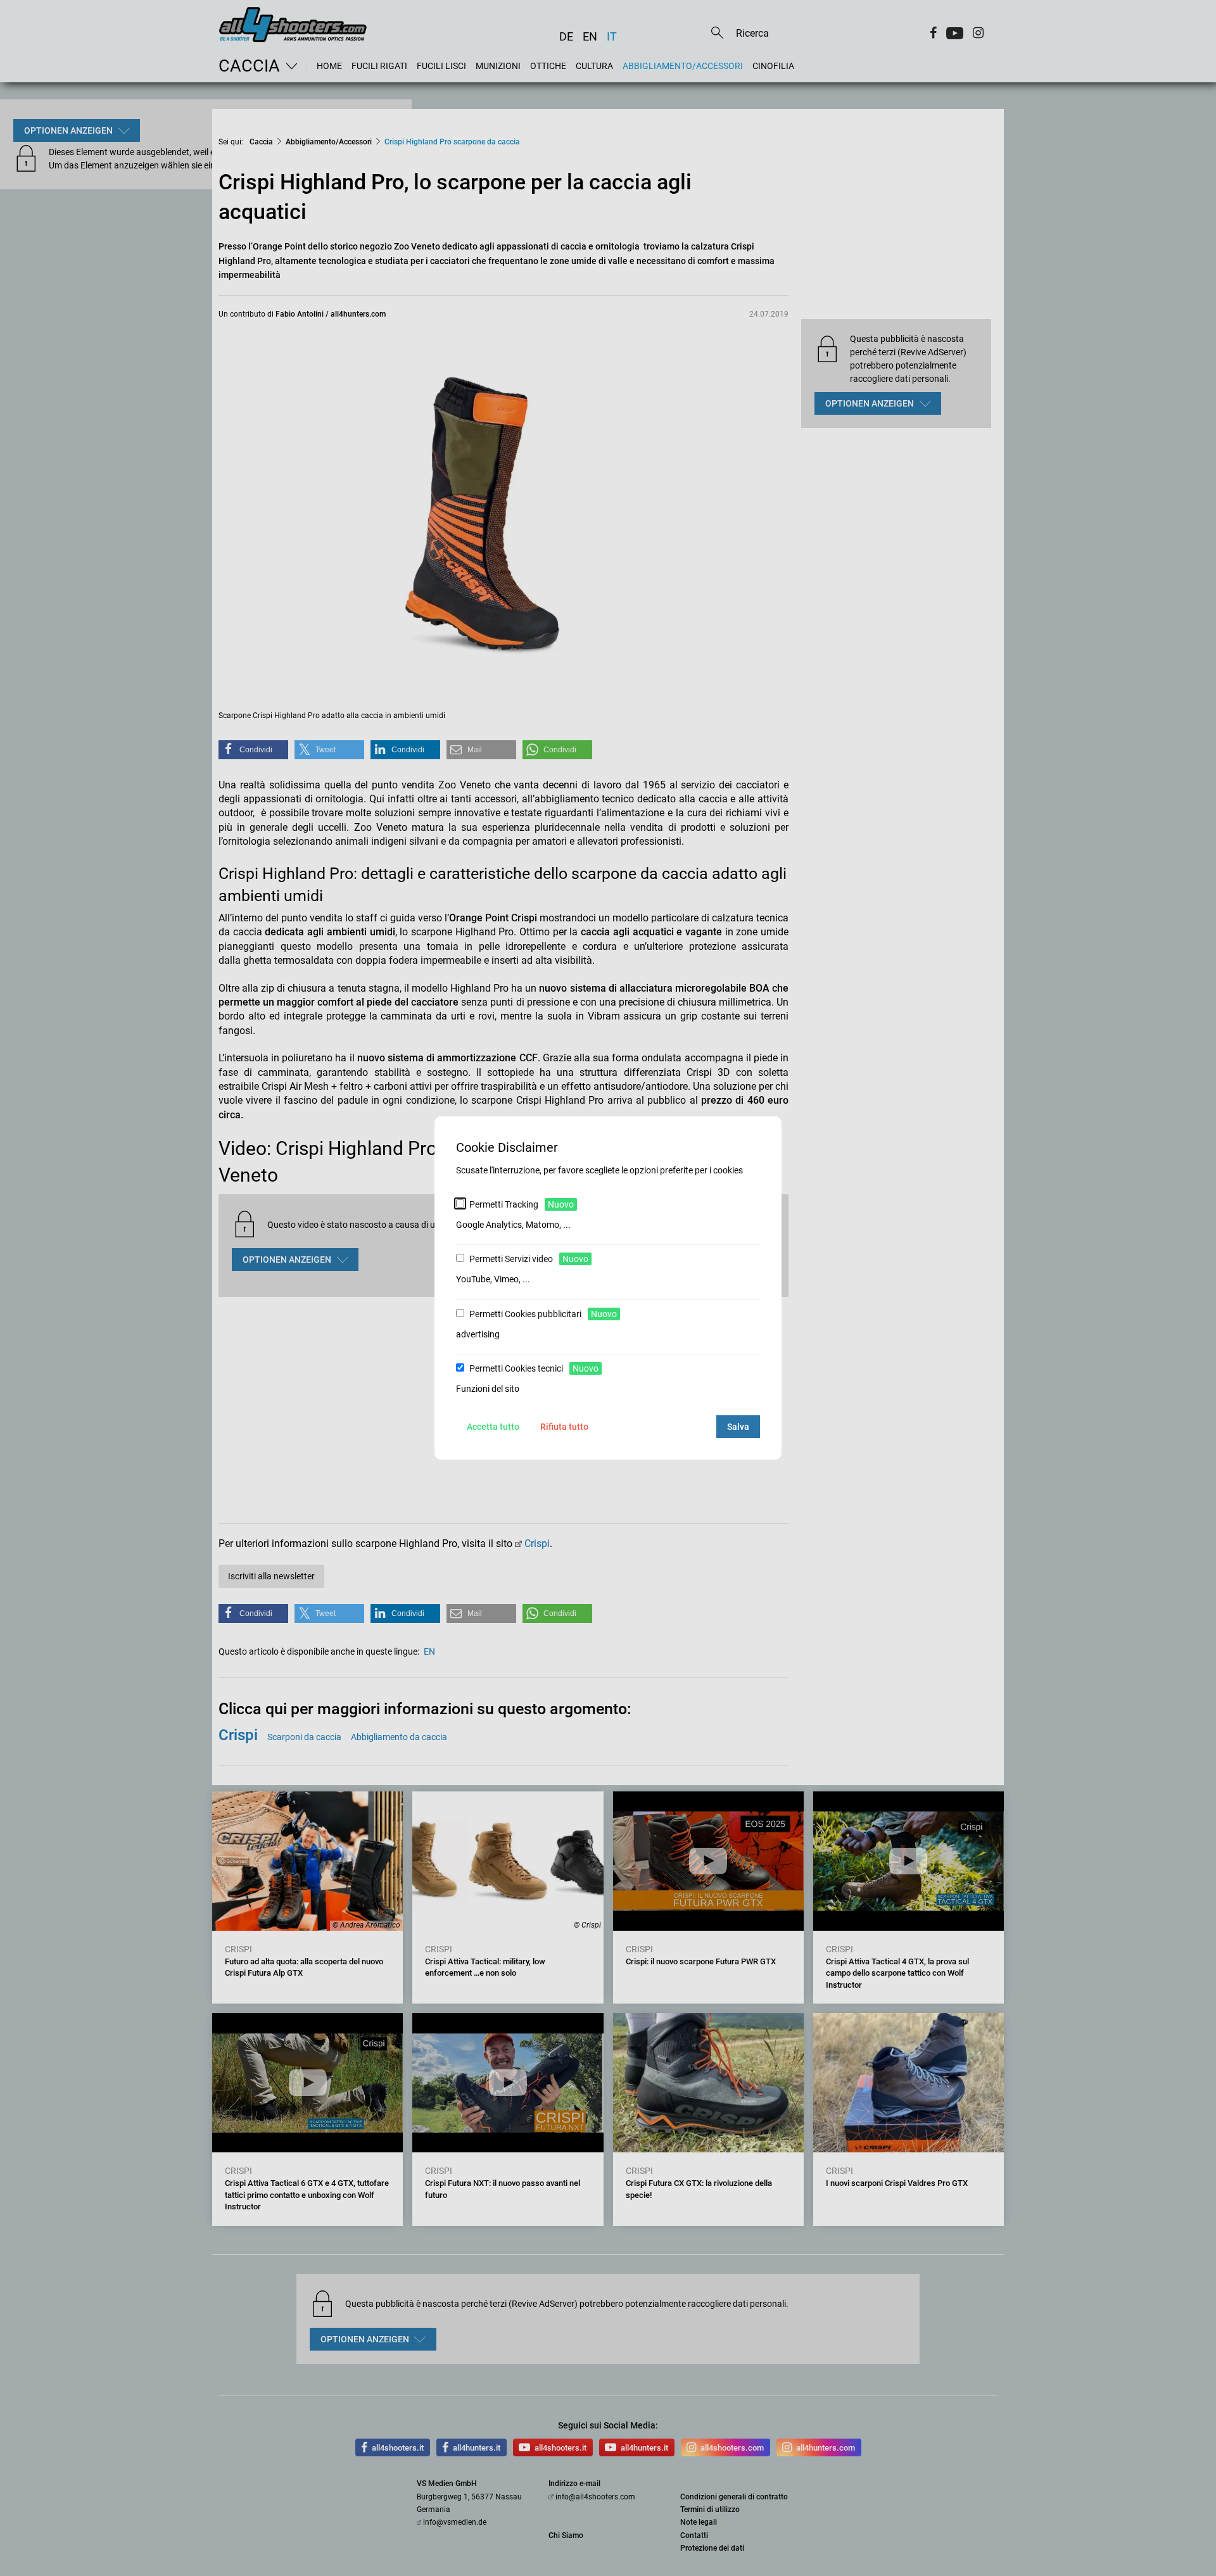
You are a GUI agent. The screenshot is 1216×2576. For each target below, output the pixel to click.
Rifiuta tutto (564, 1427)
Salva (738, 1427)
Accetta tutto (493, 1427)
